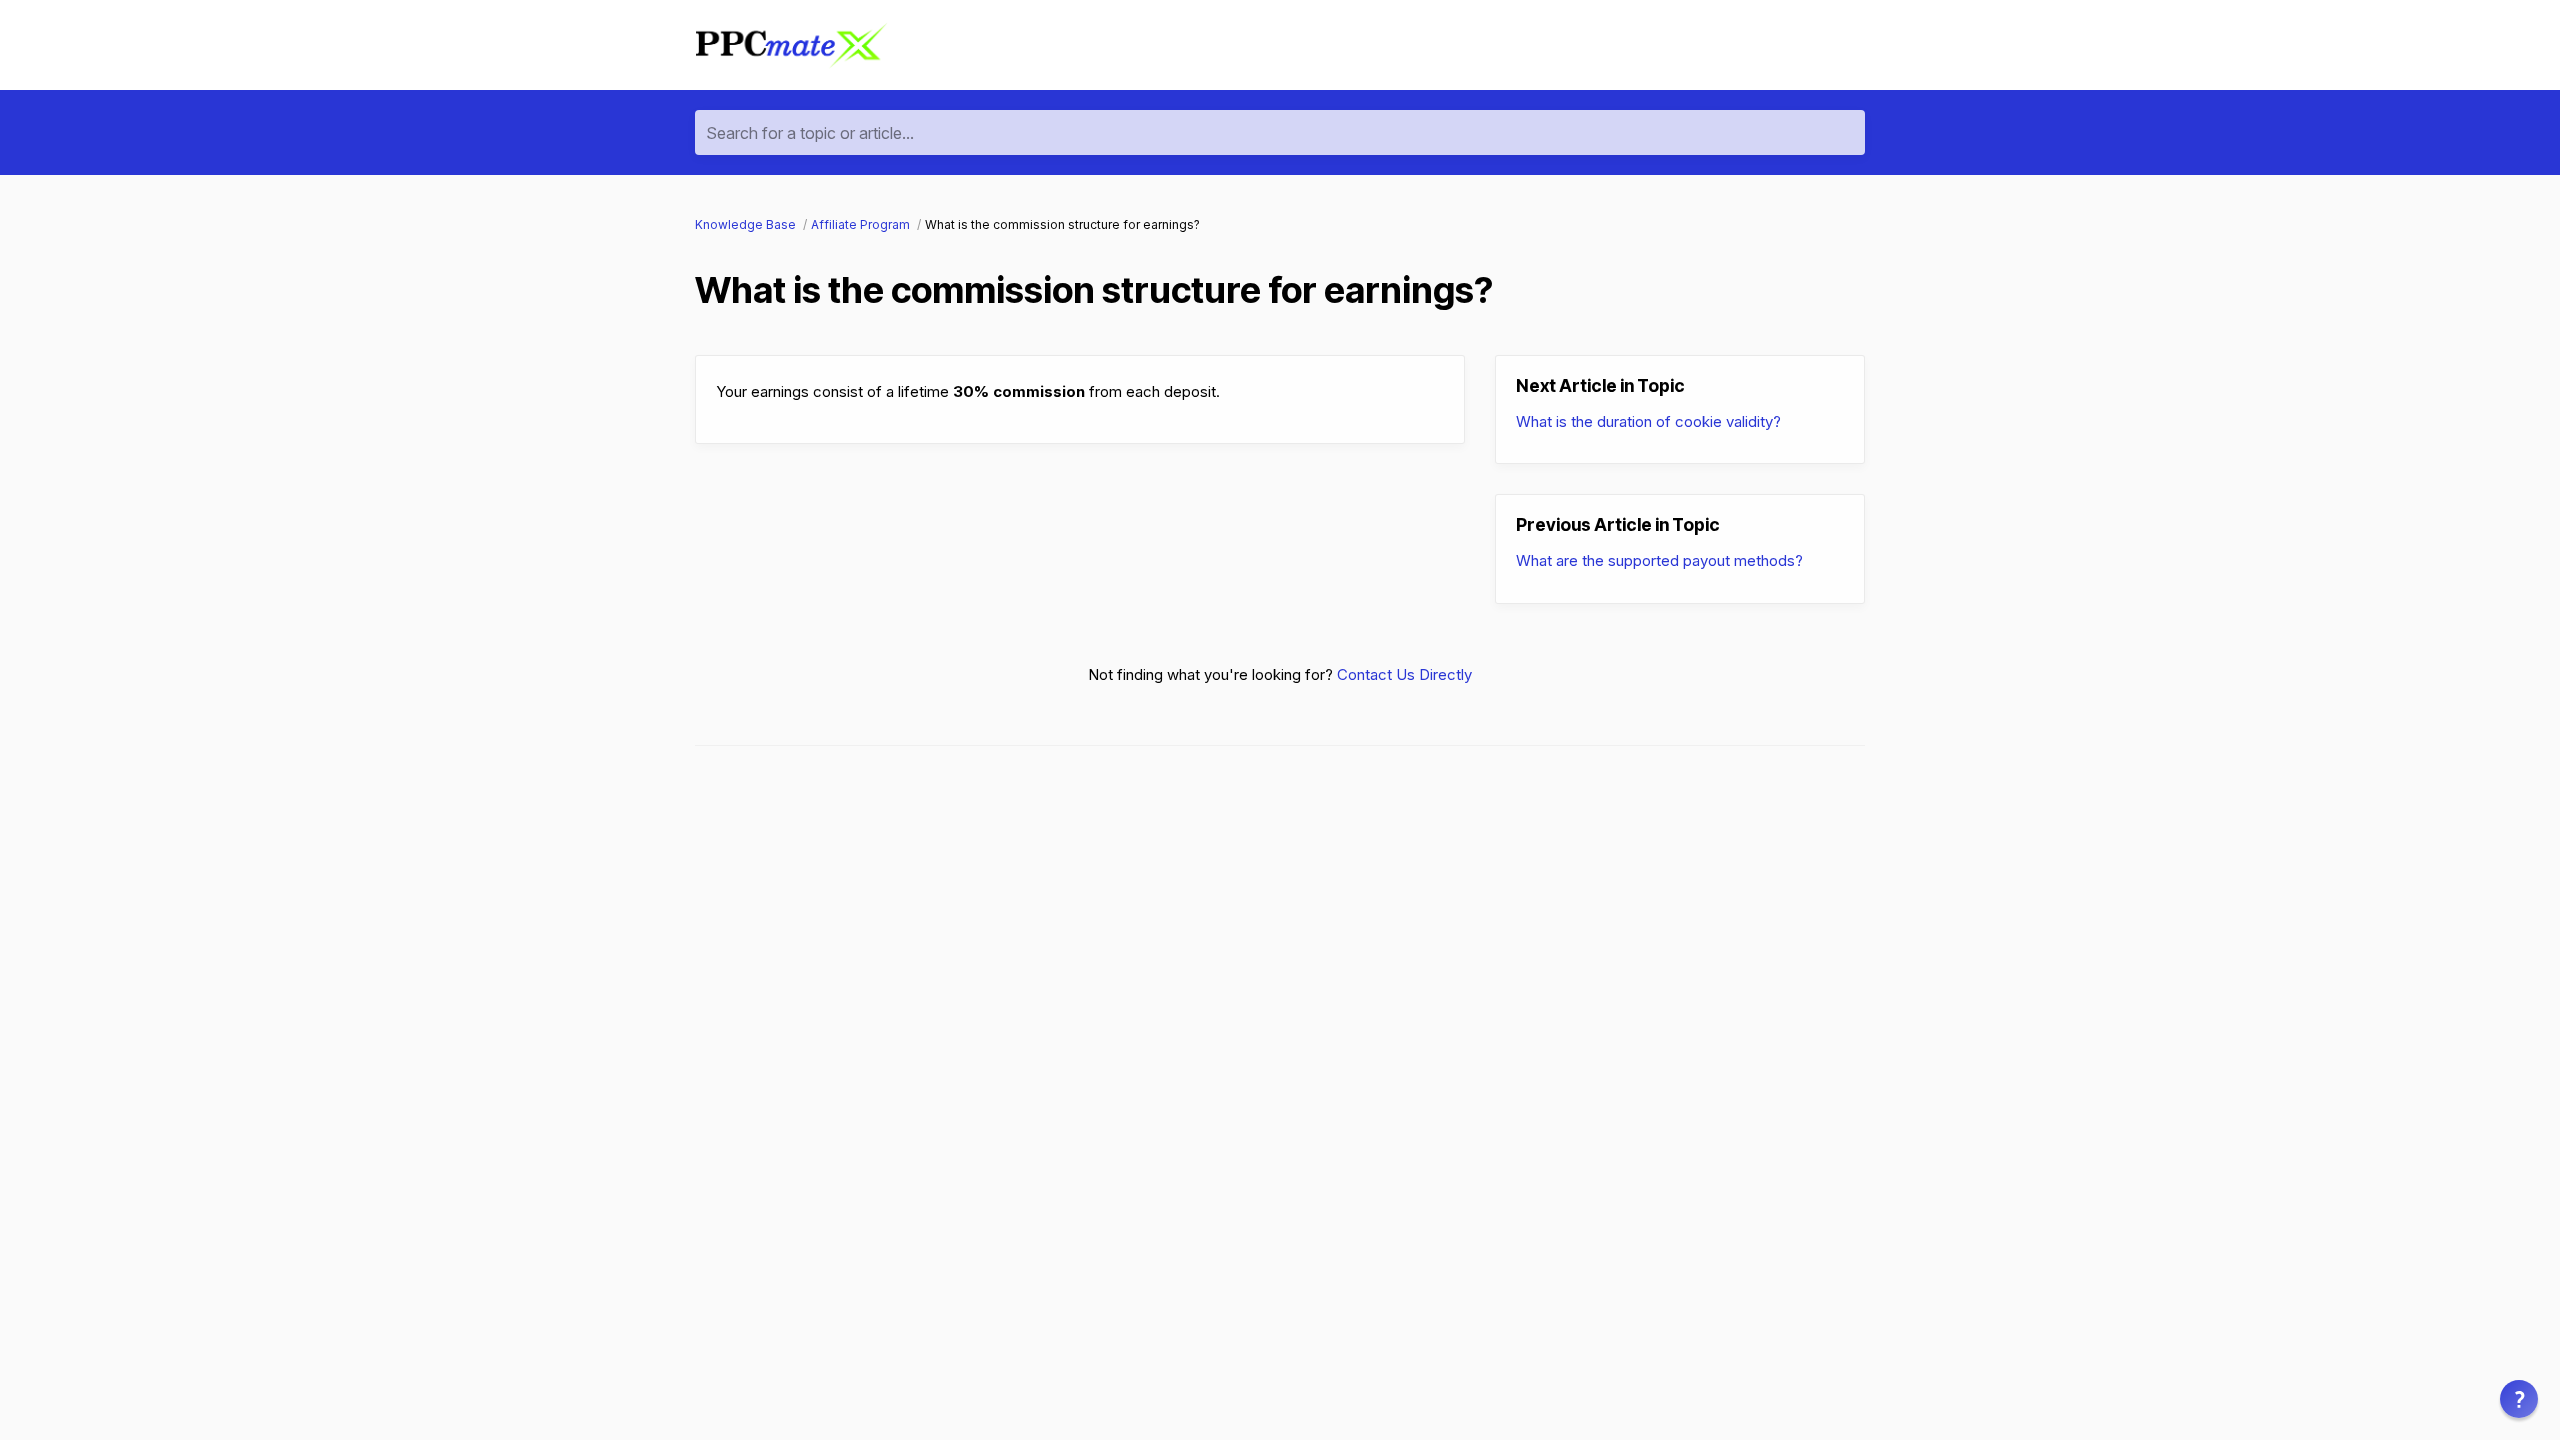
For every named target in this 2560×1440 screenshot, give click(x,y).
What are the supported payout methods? (1659, 560)
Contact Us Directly (1404, 674)
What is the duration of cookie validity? (1648, 421)
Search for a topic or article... (810, 133)
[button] (2519, 1399)
